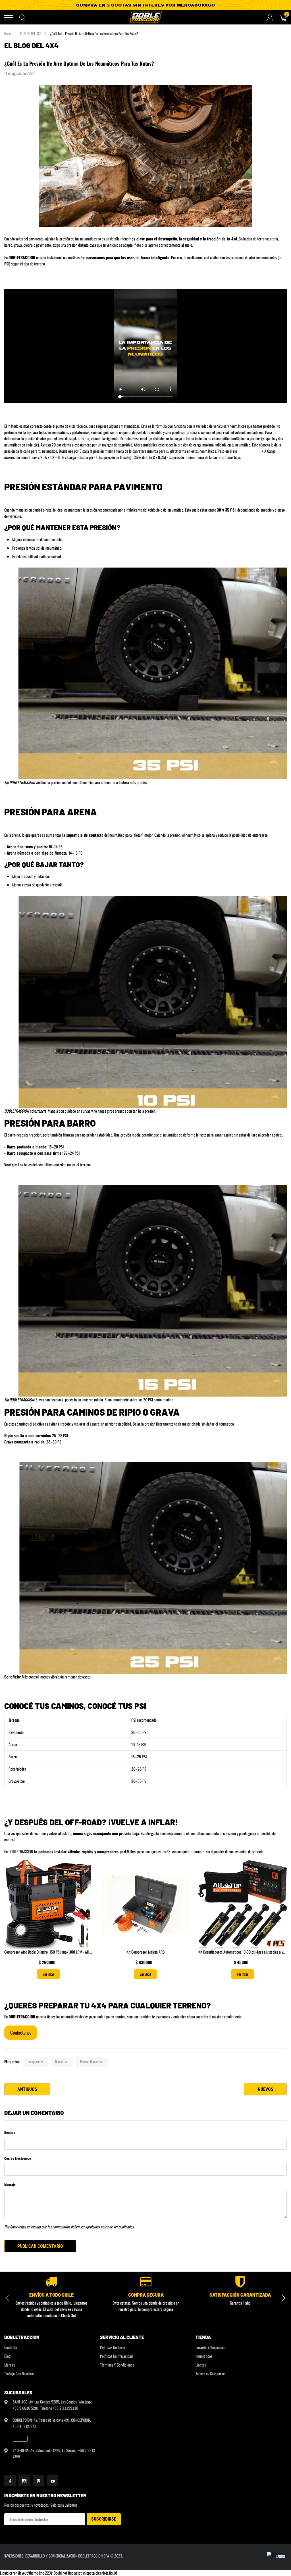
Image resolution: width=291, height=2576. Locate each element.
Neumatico (62, 2061)
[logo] (145, 17)
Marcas (10, 2365)
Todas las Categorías (210, 2374)
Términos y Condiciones (117, 2365)
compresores (36, 2061)
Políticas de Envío (113, 2347)
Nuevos (266, 2089)
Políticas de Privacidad (116, 2356)
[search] (23, 18)
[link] (20, 2439)
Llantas (201, 2365)
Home (8, 33)
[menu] (9, 18)
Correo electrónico (18, 2158)
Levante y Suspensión (211, 2347)
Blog (7, 2356)
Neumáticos (204, 2356)
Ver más (48, 1974)
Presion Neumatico (92, 2061)
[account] (270, 17)
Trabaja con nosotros (19, 2374)
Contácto (11, 2347)
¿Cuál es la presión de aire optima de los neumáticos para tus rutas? (79, 63)
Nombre (10, 2132)
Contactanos (21, 2032)
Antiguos (27, 2089)
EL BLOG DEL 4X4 (31, 33)
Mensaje (10, 2184)
